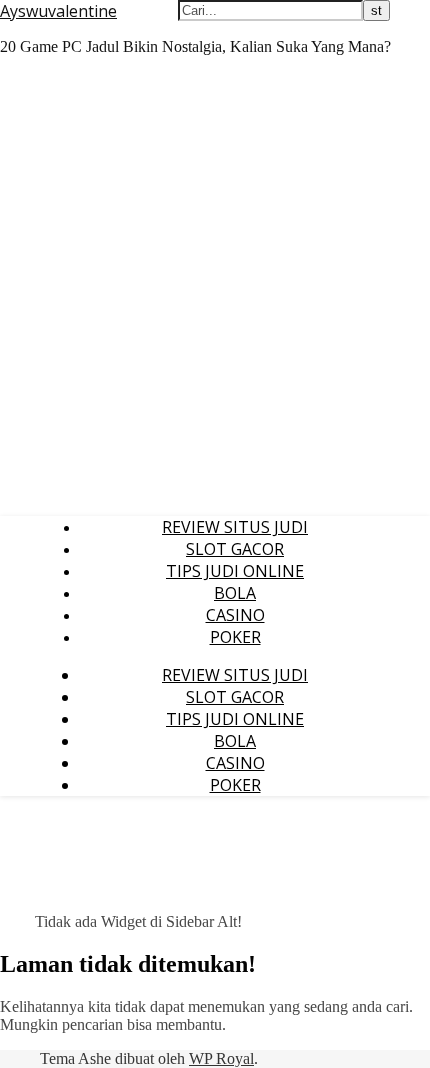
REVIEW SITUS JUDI (235, 527)
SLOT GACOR (235, 549)
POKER (235, 637)
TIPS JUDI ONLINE (235, 571)
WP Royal (221, 1058)
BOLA (235, 593)
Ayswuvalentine (58, 11)
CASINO (235, 615)
